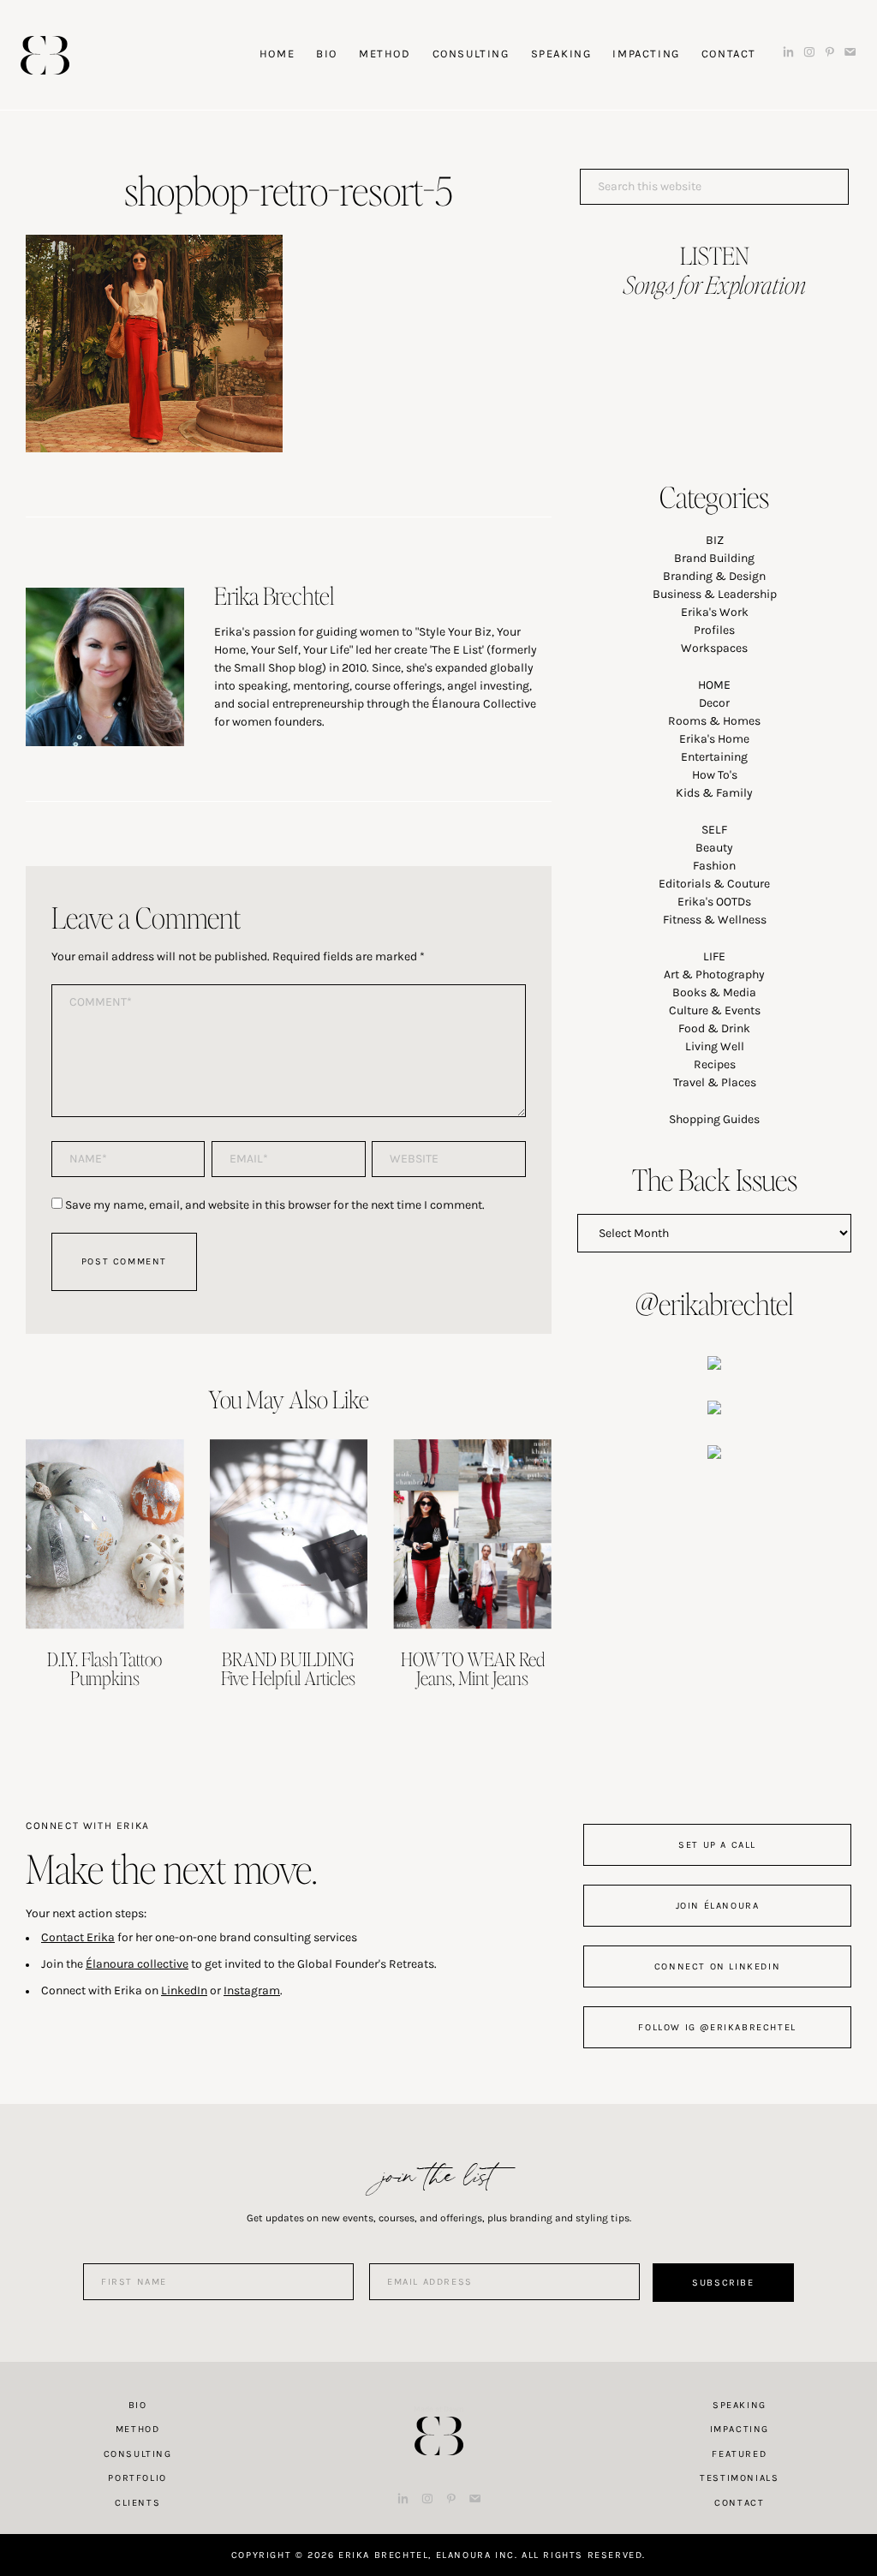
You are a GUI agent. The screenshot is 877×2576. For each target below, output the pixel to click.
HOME (714, 685)
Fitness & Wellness (715, 920)
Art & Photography (714, 974)
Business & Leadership (715, 594)
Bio (138, 2405)
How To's (715, 775)
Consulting (138, 2454)
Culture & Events (715, 1010)
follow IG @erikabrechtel (717, 2027)
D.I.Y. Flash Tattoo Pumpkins (104, 1668)
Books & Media (714, 992)
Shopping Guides (714, 1119)
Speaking (740, 2405)
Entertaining (714, 757)
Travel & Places (715, 1082)
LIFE (714, 956)
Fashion (714, 866)
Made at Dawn (438, 2409)
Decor (714, 703)
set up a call (717, 1845)
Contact (739, 2503)
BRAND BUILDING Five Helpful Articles (288, 1668)
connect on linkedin (717, 1966)
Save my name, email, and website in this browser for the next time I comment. (275, 1205)
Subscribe (723, 2283)
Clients (137, 2503)
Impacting (740, 2429)
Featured (739, 2454)
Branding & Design (714, 576)
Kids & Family (714, 793)
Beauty (714, 848)
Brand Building (714, 558)
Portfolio (137, 2478)
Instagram (252, 1990)
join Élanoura (718, 1906)
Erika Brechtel (45, 55)
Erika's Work (715, 612)
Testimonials (739, 2478)
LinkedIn (184, 1990)
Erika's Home (714, 739)
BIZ (715, 540)
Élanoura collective (137, 1964)
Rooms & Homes (714, 721)
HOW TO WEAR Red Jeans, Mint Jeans (473, 1668)
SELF (714, 830)
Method (138, 2429)
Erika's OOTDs (714, 902)
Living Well (715, 1046)
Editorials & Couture (714, 884)
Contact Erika (78, 1937)
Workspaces (714, 648)
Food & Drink (714, 1028)
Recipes (715, 1064)
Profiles (714, 630)
